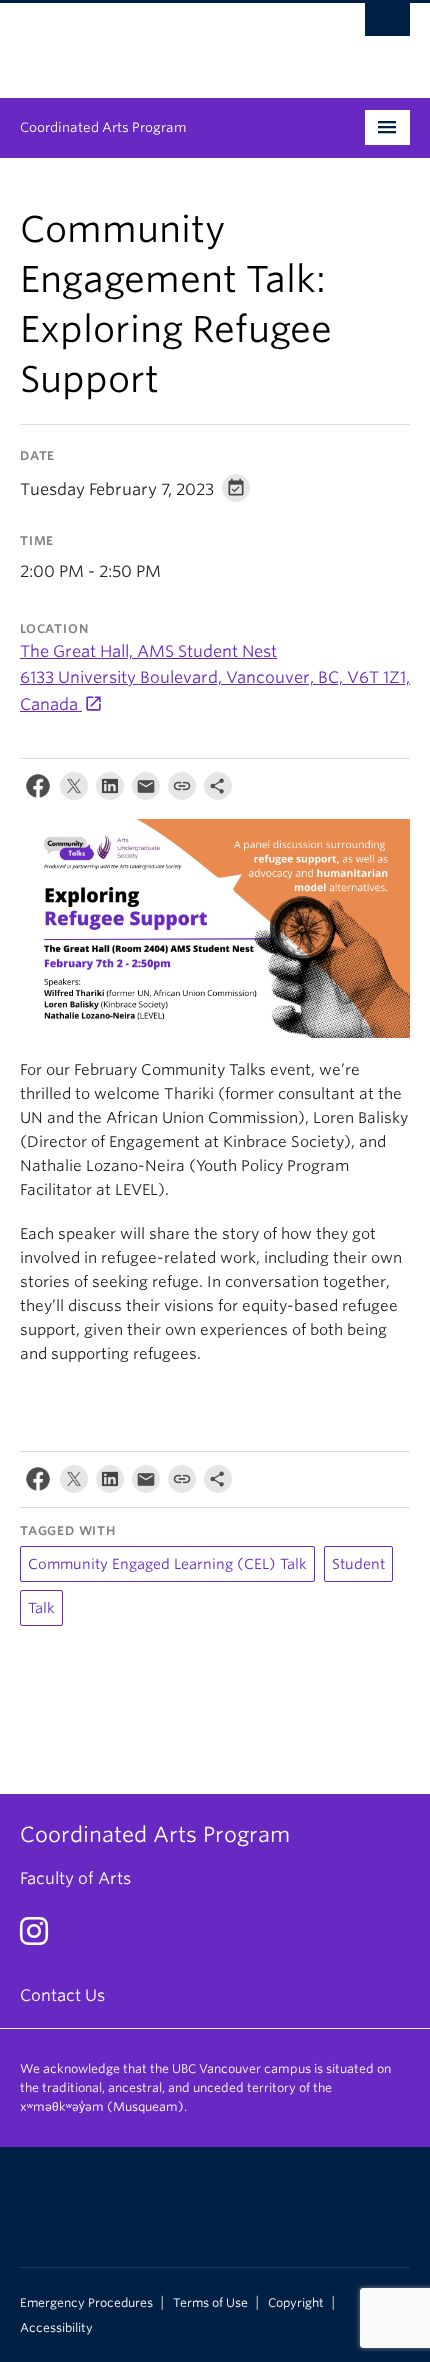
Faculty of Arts (75, 1878)
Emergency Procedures (86, 2303)
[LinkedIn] (110, 790)
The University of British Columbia (156, 41)
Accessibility (56, 2328)
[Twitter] (74, 790)
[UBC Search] (387, 25)
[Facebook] (38, 790)
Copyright (296, 2303)
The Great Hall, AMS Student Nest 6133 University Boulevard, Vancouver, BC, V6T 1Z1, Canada (215, 678)
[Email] (146, 790)
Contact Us (62, 1995)
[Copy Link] (182, 790)
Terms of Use (210, 2303)
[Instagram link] (41, 1937)
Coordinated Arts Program (103, 127)
